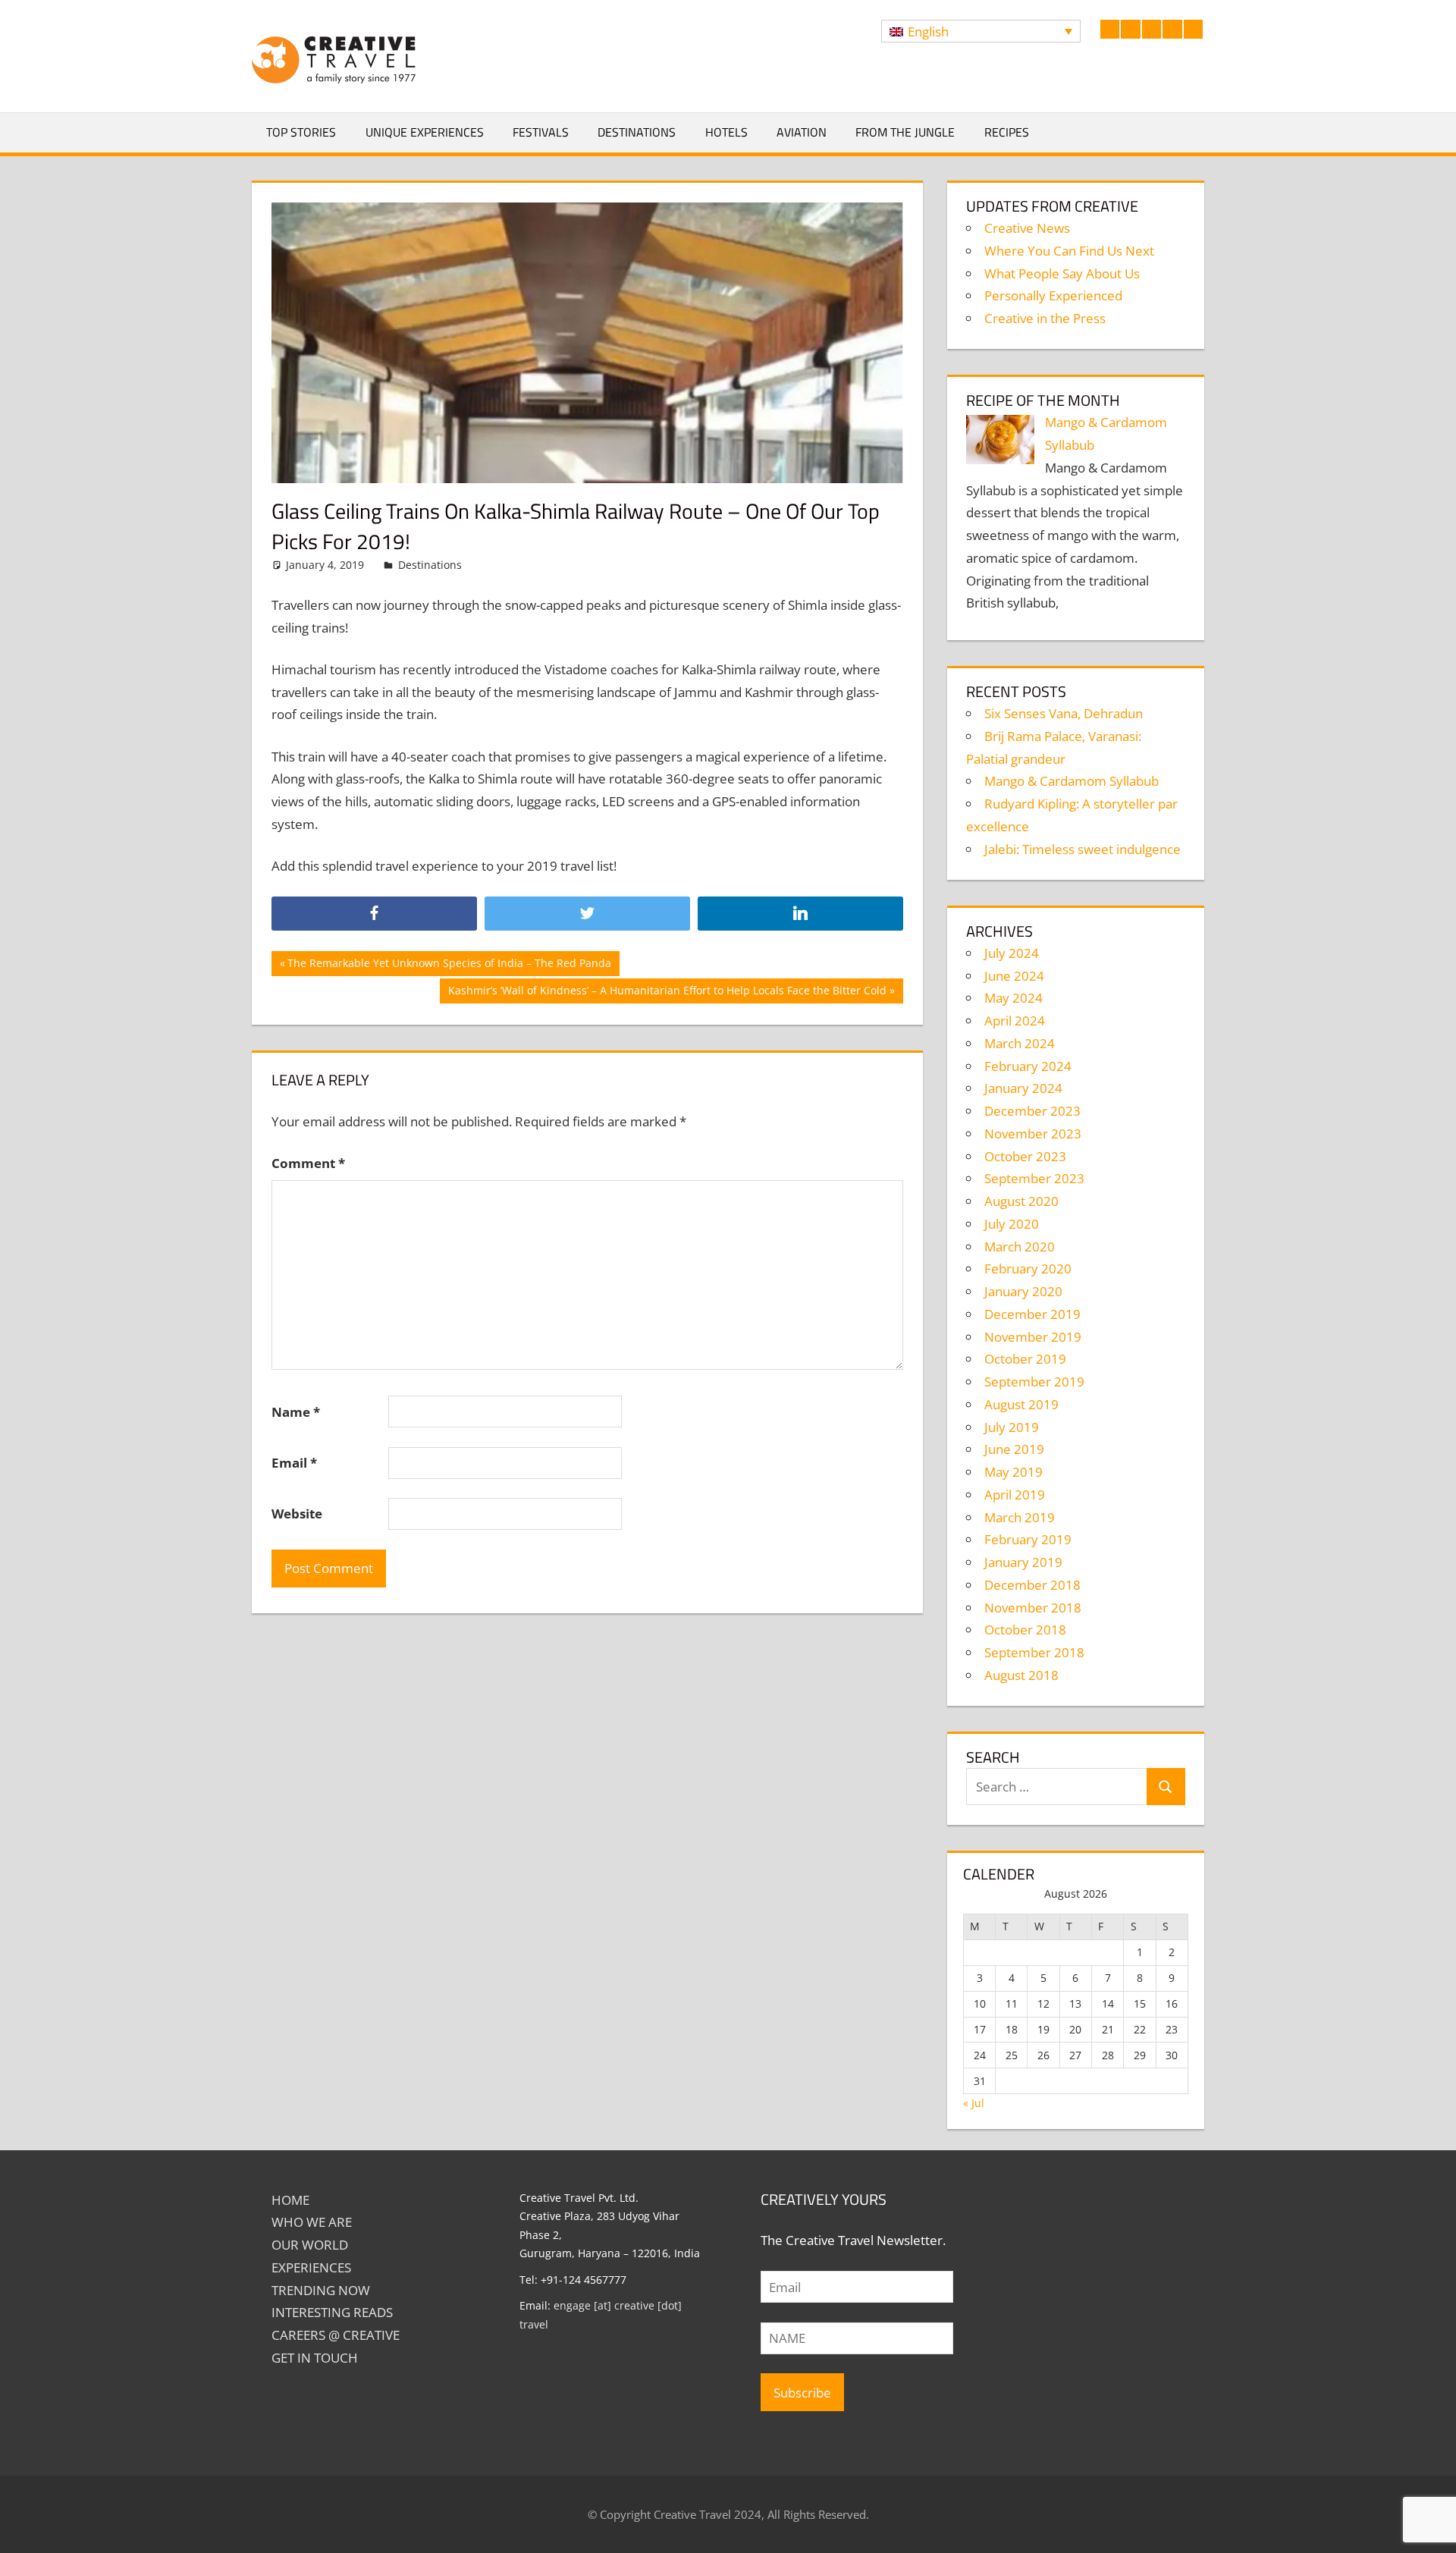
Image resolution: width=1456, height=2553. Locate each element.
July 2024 (1012, 953)
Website (297, 1514)
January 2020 (1023, 1291)
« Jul (974, 2103)
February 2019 (1028, 1539)
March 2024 (1020, 1043)
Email (294, 1463)
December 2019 (1032, 1314)
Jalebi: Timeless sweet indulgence (1083, 849)
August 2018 (1021, 1675)
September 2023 (1034, 1178)
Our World (310, 2245)
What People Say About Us (1062, 273)
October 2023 (1025, 1156)
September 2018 (1034, 1652)
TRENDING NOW (321, 2290)
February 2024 (1028, 1066)
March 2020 (1020, 1247)
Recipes (1007, 132)
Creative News (1027, 228)
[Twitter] (587, 914)
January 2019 (1023, 1562)
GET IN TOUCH (315, 2358)
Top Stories (301, 132)
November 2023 (1033, 1134)
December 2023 (1032, 1111)
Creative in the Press (1045, 318)
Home (290, 2200)
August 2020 (1021, 1201)
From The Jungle (905, 132)
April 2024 (1015, 1021)
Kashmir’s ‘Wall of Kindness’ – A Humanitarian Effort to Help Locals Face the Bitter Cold (667, 993)
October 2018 (1025, 1630)
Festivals (541, 132)
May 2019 (1014, 1472)
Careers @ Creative (336, 2335)
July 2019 (1012, 1427)
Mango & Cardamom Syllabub (1072, 781)
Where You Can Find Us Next (1069, 251)
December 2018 (1032, 1585)
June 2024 (1014, 976)
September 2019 (1034, 1382)
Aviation (802, 132)
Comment (308, 1163)
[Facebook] (374, 914)
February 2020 (1028, 1269)
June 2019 (1014, 1449)
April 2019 (1015, 1495)
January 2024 (1023, 1088)
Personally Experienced (1053, 295)
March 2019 (1020, 1517)
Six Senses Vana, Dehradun (1064, 713)
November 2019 (1033, 1337)
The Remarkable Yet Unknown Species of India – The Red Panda (449, 966)
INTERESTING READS (332, 2312)
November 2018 (1033, 1608)
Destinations (637, 132)
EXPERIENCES (311, 2267)
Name (296, 1412)
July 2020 (1012, 1224)
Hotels (726, 132)
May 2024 (1014, 998)
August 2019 (1021, 1404)
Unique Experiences (425, 132)
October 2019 (1025, 1359)
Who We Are (312, 2222)
